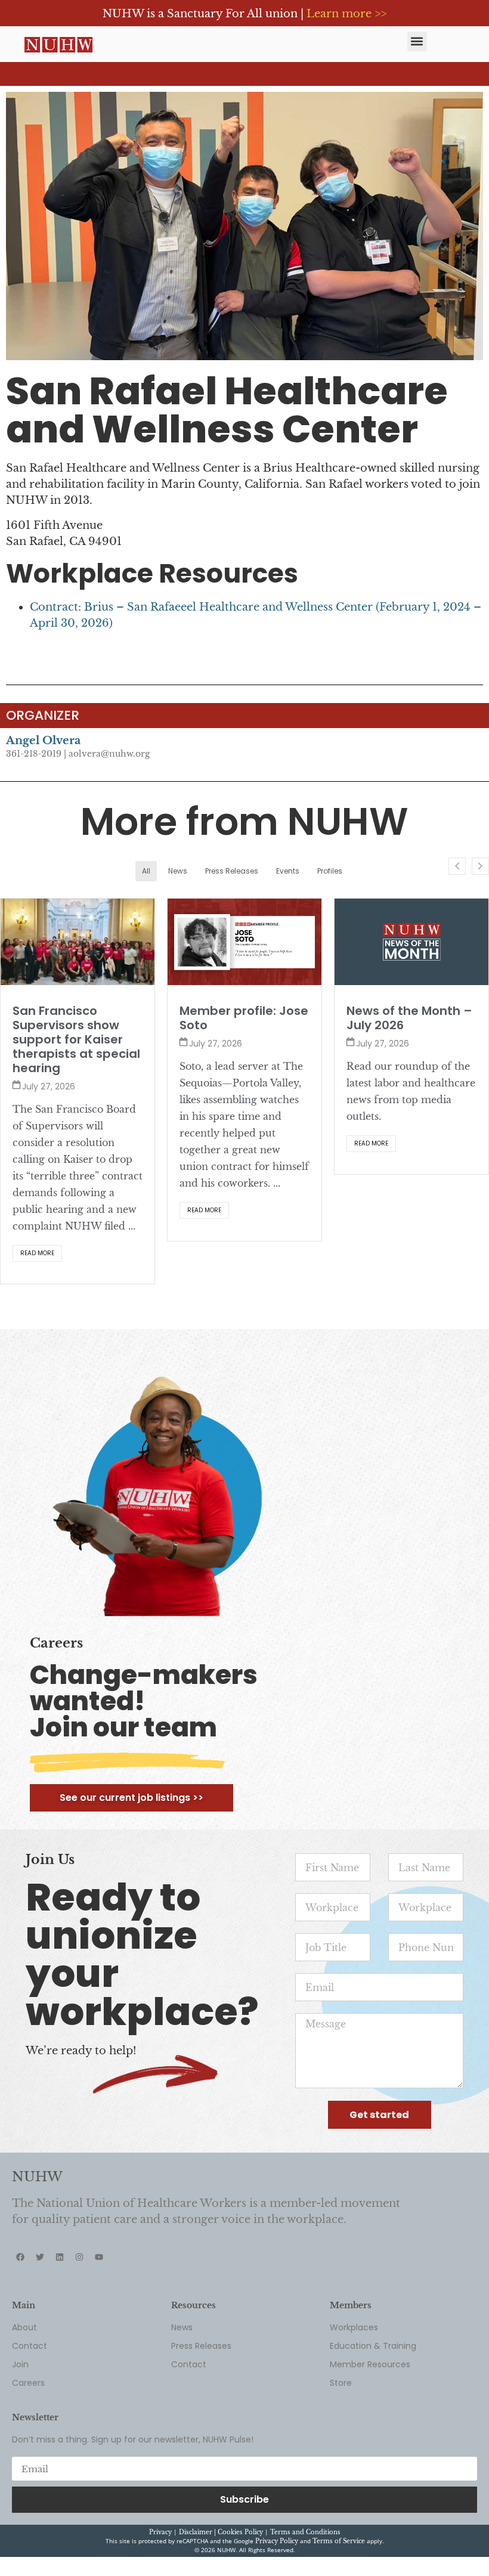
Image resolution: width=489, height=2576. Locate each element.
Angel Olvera (43, 741)
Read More (37, 1210)
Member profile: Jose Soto (77, 1018)
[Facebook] (20, 2300)
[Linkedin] (60, 2300)
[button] (417, 41)
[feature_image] (78, 942)
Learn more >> (346, 14)
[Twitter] (40, 2300)
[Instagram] (79, 2300)
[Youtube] (99, 2300)
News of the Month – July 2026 (242, 1018)
